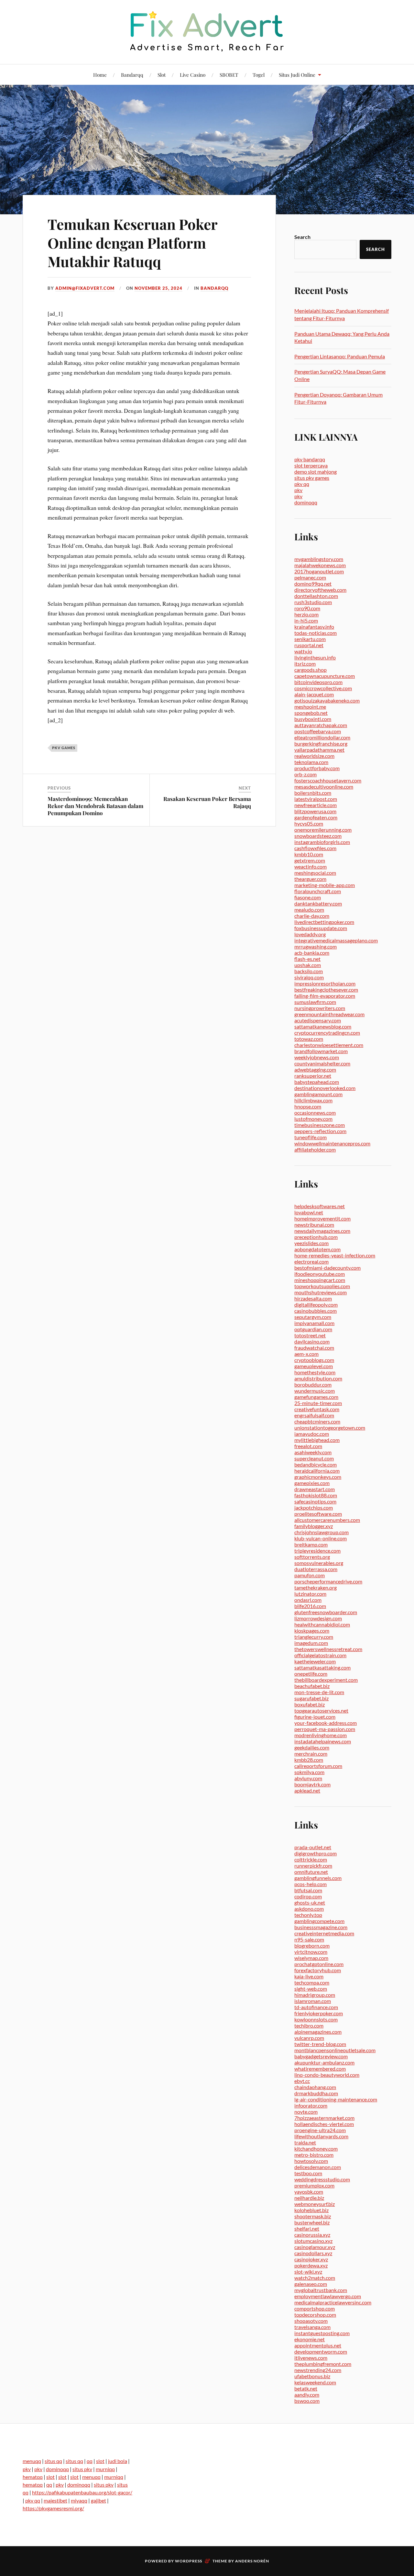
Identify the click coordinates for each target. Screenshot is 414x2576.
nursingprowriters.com (320, 1008)
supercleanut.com (314, 1458)
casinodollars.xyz (313, 2253)
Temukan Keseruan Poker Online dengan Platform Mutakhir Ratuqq (132, 242)
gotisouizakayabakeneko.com (327, 700)
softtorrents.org (312, 1557)
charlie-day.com (312, 916)
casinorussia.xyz (312, 2235)
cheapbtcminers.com (317, 1421)
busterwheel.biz (312, 2222)
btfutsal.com (308, 1890)
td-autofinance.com (316, 2007)
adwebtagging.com (315, 1069)
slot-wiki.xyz (308, 2272)
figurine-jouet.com (315, 1717)
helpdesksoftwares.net (320, 1206)
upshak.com (308, 965)
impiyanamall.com (314, 1323)
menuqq (32, 2461)
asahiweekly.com (313, 1452)
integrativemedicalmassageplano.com (336, 940)
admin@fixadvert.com (85, 288)
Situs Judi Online (297, 75)
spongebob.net (311, 713)
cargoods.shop (310, 670)
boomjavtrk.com (312, 1784)
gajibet (98, 2500)
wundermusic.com (315, 1391)
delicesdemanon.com (318, 2167)
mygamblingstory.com (319, 559)
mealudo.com (309, 910)
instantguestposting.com (322, 2333)
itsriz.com (305, 664)
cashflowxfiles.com (315, 848)
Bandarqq (132, 75)
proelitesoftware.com (318, 1514)
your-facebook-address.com (326, 1723)
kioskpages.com (312, 1631)
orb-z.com (305, 774)
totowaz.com (309, 1039)
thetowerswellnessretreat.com (328, 1649)
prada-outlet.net (313, 1847)
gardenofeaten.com (316, 817)
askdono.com (309, 1909)
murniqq (105, 2469)
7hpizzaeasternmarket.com (324, 2118)
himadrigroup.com (315, 1995)
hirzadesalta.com (313, 1298)
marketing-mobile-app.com (325, 885)
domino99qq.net (313, 584)
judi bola (118, 2461)
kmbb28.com (309, 1760)
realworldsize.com (314, 756)
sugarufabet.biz (311, 1698)
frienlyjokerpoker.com (319, 2013)
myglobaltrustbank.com (321, 2290)
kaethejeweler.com (315, 1661)
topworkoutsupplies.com (322, 1286)
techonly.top (308, 1915)
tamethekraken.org (316, 1587)
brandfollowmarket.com (321, 1051)
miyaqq (79, 2500)
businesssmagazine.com (321, 1927)
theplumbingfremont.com (323, 2364)
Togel (259, 75)
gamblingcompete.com (319, 1921)
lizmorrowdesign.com (318, 1618)
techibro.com (309, 2025)
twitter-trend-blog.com (320, 2044)
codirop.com (308, 1896)
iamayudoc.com (312, 1434)
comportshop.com (315, 2308)
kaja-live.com (309, 1976)
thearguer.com (310, 879)
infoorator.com (311, 2105)
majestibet (55, 2500)
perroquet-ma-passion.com (325, 1729)
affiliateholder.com (315, 1149)
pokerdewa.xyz (311, 2265)
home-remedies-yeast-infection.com (335, 1255)
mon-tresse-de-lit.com (319, 1692)
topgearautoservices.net (321, 1710)
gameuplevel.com (314, 1366)
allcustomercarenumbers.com (327, 1520)
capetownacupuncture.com (325, 676)
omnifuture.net (311, 1872)
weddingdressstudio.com (322, 2179)
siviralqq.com (309, 977)
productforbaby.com (317, 768)
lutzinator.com (310, 1594)
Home (100, 75)
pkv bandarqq (310, 459)
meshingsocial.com (315, 873)
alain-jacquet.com (314, 694)
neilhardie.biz (309, 2198)
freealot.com (308, 1446)
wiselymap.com (311, 1958)
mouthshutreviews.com (321, 1292)
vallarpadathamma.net (319, 750)
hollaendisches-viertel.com (324, 2124)
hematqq (33, 2477)
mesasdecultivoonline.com (324, 787)
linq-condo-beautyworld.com (327, 2075)
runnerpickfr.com (313, 1866)
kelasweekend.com (315, 2382)
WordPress (189, 2561)
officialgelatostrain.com (320, 1655)
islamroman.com (313, 2001)
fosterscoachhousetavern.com (328, 780)
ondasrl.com (308, 1600)
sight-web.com (311, 1989)
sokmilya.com (309, 1772)
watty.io (303, 651)
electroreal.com (311, 1261)
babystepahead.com (317, 1082)
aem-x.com (306, 1354)
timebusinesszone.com (320, 1125)
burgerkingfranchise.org (321, 743)
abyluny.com (308, 1778)
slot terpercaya (311, 465)
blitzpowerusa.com (315, 811)
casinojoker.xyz (311, 2259)
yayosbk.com (309, 2192)
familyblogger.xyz (314, 1526)
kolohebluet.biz (311, 2210)
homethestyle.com (315, 1372)
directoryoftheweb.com (320, 590)
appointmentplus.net (318, 2345)
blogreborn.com (312, 1946)
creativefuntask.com (317, 1409)
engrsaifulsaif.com (314, 1415)
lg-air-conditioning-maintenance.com (336, 2099)
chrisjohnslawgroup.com (321, 1532)
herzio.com (306, 614)
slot (100, 2461)
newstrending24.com (318, 2370)
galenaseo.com (311, 2284)
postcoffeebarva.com (318, 731)
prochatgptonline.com (319, 1964)
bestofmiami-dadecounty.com (327, 1268)
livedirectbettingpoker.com (324, 922)
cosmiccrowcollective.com (323, 688)
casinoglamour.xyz (315, 2247)
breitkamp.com (311, 1544)
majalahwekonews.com (320, 565)
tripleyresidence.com (317, 1551)
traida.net (305, 2142)
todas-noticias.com (316, 633)
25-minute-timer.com (318, 1403)
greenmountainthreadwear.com (329, 1014)
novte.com (306, 2112)
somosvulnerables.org (319, 1563)
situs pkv (82, 2469)
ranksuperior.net (313, 1076)
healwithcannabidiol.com (322, 1624)
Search (302, 237)
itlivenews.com (311, 2358)
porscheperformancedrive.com (328, 1581)
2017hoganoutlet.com (319, 571)
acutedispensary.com (318, 1020)
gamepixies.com (312, 1483)
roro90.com (307, 608)
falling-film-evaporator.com (325, 996)
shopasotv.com (311, 2321)
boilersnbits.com (313, 793)
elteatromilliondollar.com (322, 737)
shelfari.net (307, 2228)
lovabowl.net (309, 1212)
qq (90, 2461)
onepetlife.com (311, 1674)
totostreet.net (310, 1335)
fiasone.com (308, 897)
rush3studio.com (313, 602)
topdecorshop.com (315, 2315)
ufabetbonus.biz (312, 2376)
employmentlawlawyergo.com (328, 2296)
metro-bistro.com (314, 2155)
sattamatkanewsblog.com (323, 1026)
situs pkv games (312, 478)
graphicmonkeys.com (318, 1477)
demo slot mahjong (316, 472)
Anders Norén (252, 2561)
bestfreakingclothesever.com (326, 990)
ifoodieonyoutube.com (320, 1274)
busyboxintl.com (313, 719)
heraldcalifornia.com (317, 1471)
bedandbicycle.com (316, 1464)
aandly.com (307, 2395)
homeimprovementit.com (322, 1218)
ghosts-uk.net (310, 1902)
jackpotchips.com (314, 1507)
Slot (162, 75)
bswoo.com (307, 2401)
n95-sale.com (309, 1939)
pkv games (64, 748)
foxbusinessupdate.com (321, 928)
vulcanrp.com (309, 2038)
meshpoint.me (310, 707)
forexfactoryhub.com (318, 1970)
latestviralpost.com (316, 799)
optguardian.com (313, 1329)
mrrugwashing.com (316, 946)
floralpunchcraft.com (318, 891)
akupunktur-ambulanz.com (324, 2062)
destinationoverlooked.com (325, 1088)
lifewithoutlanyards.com (321, 2136)
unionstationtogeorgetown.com (330, 1428)
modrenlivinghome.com (321, 1735)
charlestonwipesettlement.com (329, 1045)
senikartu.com (310, 639)
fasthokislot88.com (316, 1495)
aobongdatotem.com (317, 1249)
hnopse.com (308, 1106)
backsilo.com (309, 971)
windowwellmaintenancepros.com (332, 1143)
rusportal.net (309, 645)
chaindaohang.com (315, 2087)
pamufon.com (310, 1575)
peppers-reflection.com (320, 1131)
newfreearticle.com (316, 805)
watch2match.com (315, 2278)
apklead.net (307, 1790)
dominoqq (306, 502)
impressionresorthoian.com (325, 983)
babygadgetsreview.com (321, 2056)
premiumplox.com (314, 2185)
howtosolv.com (311, 2161)
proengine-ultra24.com (320, 2130)
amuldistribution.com (318, 1378)
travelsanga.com (312, 2327)
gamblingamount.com (318, 1094)
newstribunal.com (314, 1225)
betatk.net (306, 2388)
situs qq (53, 2461)
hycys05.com (309, 823)
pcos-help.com (310, 1884)
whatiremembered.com (320, 2069)
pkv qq (302, 484)
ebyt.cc (302, 2081)
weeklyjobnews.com (317, 1057)
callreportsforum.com (318, 1766)
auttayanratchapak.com (321, 725)
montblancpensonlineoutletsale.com (335, 2050)
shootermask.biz (313, 2216)
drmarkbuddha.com (316, 2093)
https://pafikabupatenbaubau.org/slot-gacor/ (82, 2492)
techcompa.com (312, 1982)
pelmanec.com (310, 577)
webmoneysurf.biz (315, 2204)
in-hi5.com (306, 620)
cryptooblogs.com (314, 1360)
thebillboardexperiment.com (326, 1680)
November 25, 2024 (158, 288)
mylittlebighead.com (317, 1440)
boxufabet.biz (310, 1704)
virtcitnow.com (311, 1952)
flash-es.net (307, 959)
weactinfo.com (310, 866)
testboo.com (308, 2173)
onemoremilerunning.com (323, 830)
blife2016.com (310, 1606)
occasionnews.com (315, 1113)
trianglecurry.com (314, 1637)
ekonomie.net (310, 2339)
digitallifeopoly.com (316, 1305)
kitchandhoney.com (316, 2149)
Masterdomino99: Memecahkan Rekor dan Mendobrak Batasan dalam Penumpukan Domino (95, 806)
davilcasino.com (312, 1341)
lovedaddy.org (310, 934)
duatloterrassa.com (316, 1569)
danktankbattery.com (318, 903)
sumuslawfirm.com (315, 1002)
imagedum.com (311, 1643)
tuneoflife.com (310, 1137)
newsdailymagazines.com (322, 1231)
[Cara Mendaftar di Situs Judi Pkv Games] (207, 31)
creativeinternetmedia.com (324, 1933)
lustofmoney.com (313, 1119)
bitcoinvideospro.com (318, 682)
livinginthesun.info (315, 657)
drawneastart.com (315, 1489)
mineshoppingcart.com (320, 1280)
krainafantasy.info (314, 627)
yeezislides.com (311, 1243)
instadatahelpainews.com (323, 1741)
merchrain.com (311, 1754)
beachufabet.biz (312, 1686)
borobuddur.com (313, 1384)
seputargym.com (313, 1317)
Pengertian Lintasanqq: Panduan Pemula (340, 356)
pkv (298, 490)
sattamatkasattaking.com (322, 1667)
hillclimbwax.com (313, 1100)
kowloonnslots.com (316, 2019)
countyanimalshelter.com (322, 1063)
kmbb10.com (309, 854)
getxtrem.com (310, 860)
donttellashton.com (316, 596)
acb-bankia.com (312, 953)
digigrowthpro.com (316, 1853)
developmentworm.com (321, 2351)
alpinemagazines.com (318, 2032)
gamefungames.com (316, 1397)
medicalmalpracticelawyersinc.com (333, 2302)
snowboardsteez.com (318, 836)
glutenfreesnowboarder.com (326, 1612)
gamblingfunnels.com (318, 1878)
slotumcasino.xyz (313, 2241)
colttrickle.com (311, 1859)
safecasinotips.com (315, 1501)
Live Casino (193, 75)
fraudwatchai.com (314, 1348)
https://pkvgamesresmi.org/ (53, 2508)
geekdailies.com (312, 1747)
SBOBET (229, 75)
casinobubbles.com (316, 1311)
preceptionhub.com (316, 1237)
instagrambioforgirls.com (322, 842)
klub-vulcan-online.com (321, 1538)
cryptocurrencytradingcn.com (327, 1033)
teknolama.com (311, 762)
